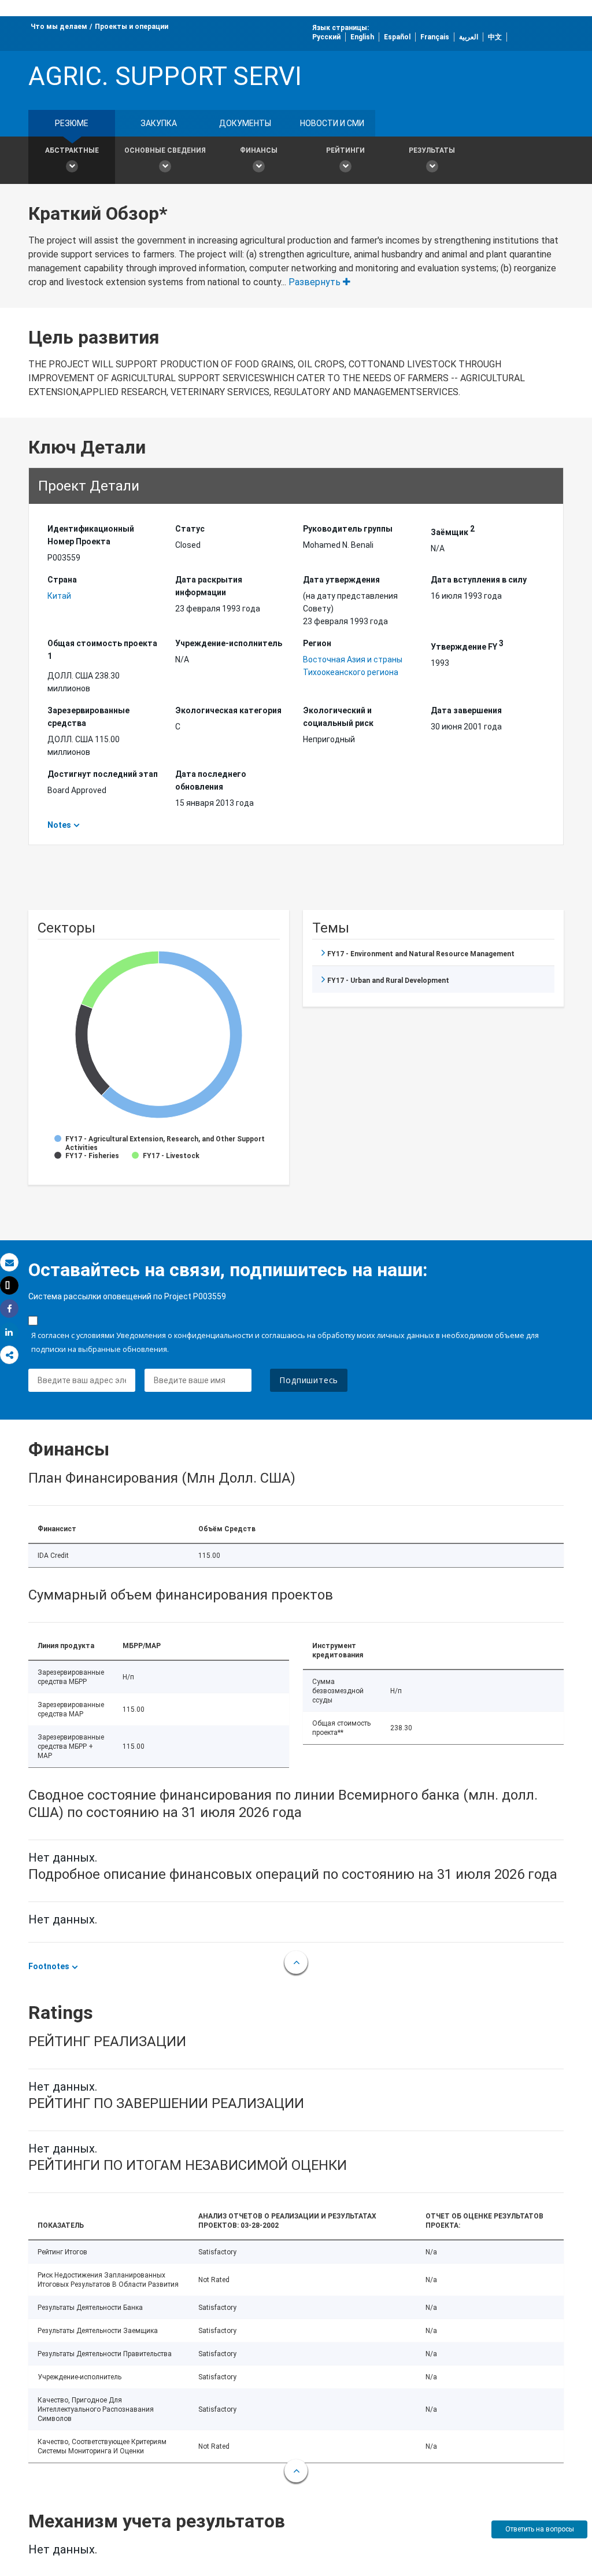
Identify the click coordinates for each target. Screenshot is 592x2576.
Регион (317, 643)
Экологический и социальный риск (338, 717)
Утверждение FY (467, 645)
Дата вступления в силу (479, 580)
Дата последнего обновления (211, 780)
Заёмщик (453, 530)
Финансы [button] (259, 150)
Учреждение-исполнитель (229, 643)
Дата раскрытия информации (209, 586)
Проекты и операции (132, 27)
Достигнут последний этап (103, 774)
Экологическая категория (228, 710)
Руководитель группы (348, 529)
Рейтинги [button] (345, 150)
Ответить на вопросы (540, 2529)
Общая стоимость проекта (102, 650)
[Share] (9, 1309)
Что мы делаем (59, 27)
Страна (62, 580)
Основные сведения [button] (165, 150)
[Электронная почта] (9, 1263)
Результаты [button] (432, 150)
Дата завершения (466, 710)
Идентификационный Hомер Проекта (91, 535)
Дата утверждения (341, 580)
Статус (190, 529)
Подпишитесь (309, 1380)
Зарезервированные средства (88, 717)
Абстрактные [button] (72, 150)
